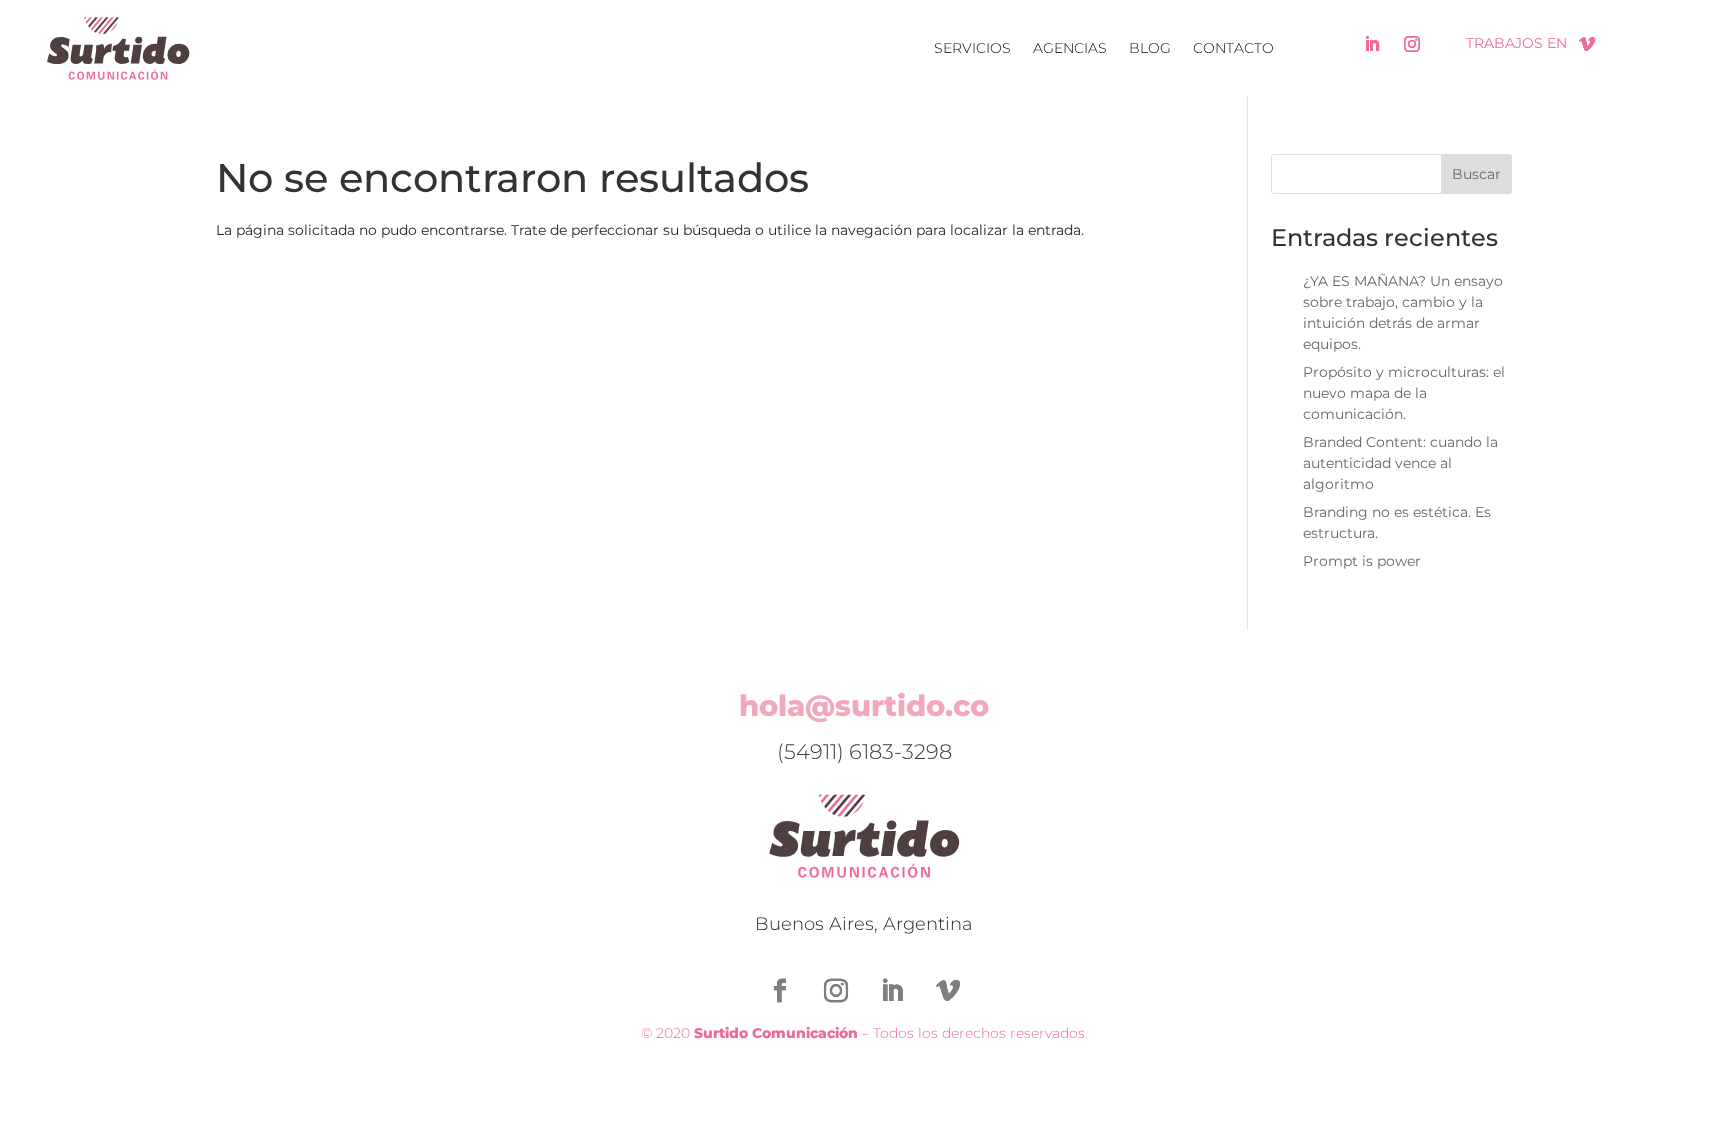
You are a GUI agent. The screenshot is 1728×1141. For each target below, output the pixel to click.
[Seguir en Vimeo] (1587, 44)
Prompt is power (1362, 561)
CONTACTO (1233, 48)
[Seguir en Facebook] (780, 991)
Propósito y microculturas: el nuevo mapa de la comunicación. (1404, 393)
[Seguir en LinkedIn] (1372, 44)
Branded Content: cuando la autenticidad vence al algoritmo (1400, 463)
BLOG (1150, 48)
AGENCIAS (1070, 48)
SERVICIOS (972, 48)
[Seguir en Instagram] (1412, 44)
